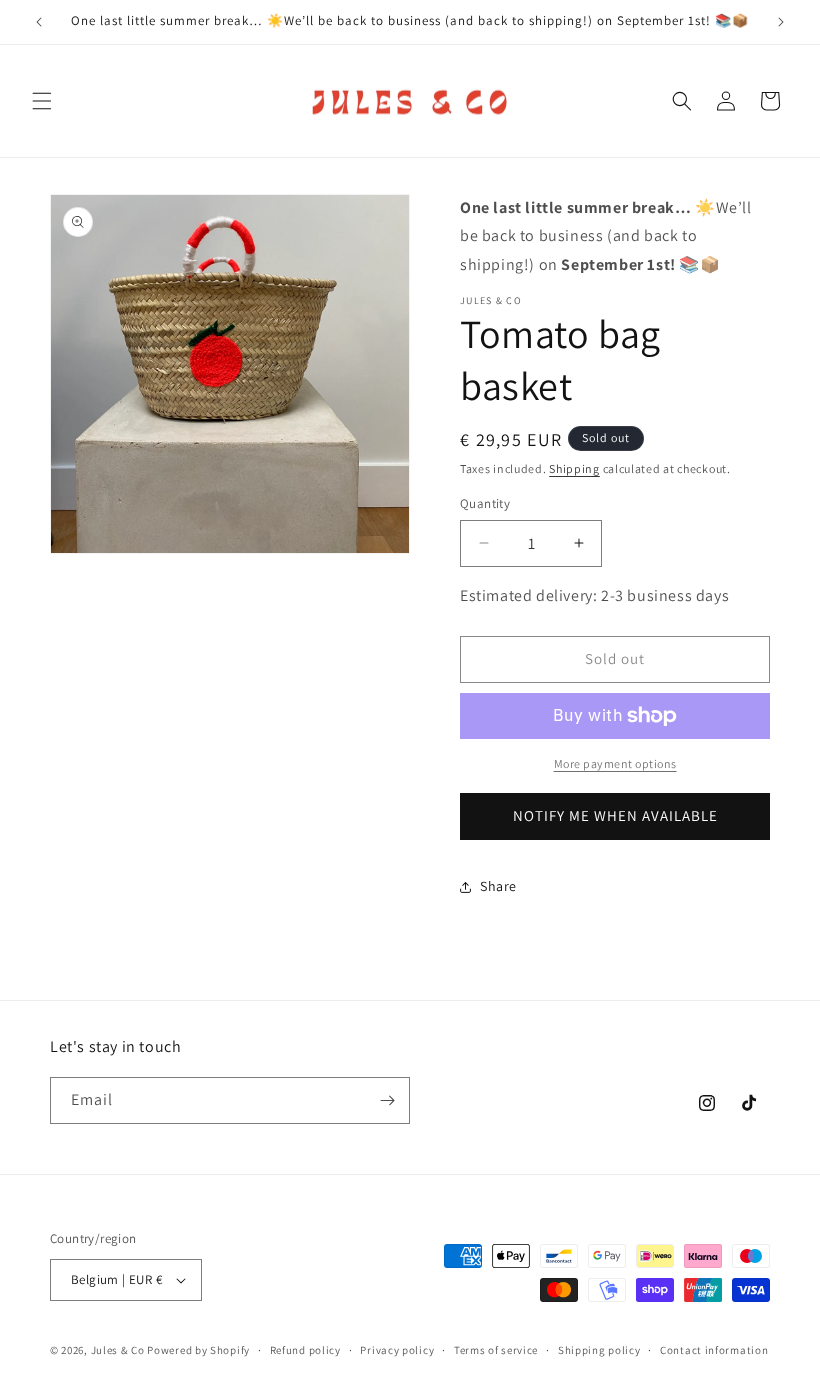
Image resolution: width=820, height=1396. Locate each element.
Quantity (485, 503)
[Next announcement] (781, 22)
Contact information (714, 1350)
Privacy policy (397, 1350)
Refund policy (305, 1350)
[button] (42, 101)
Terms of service (496, 1350)
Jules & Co (118, 1350)
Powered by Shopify (198, 1350)
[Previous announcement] (39, 22)
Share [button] (498, 886)
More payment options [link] (615, 763)
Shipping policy (599, 1350)
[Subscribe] (387, 1100)
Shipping (574, 468)
